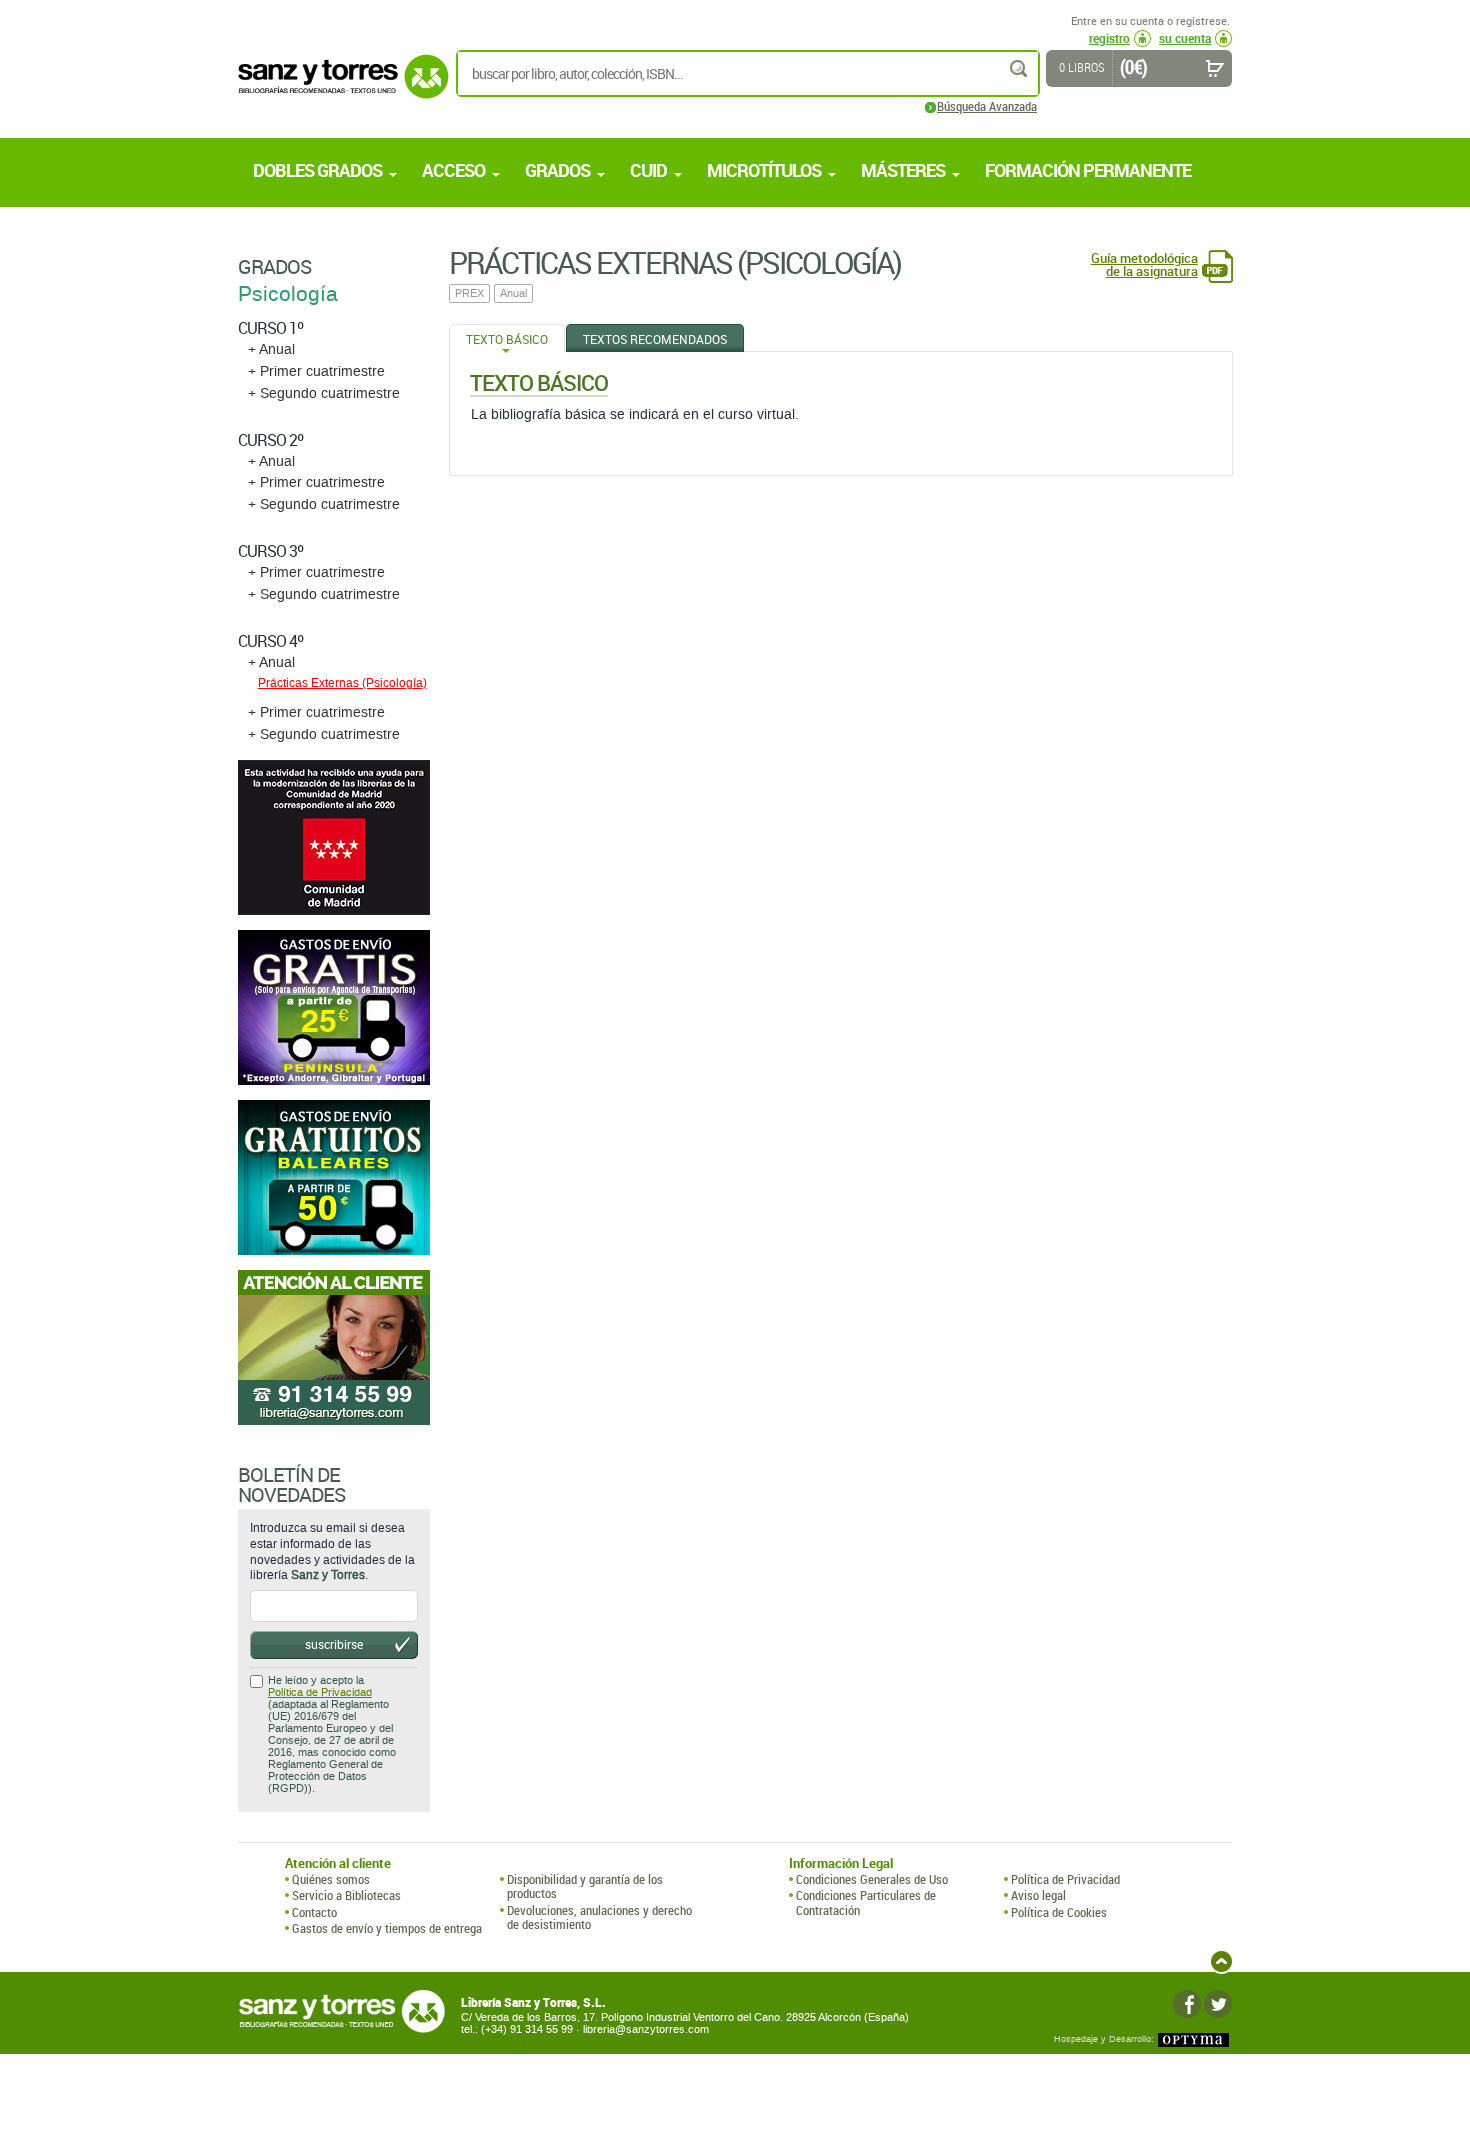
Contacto (314, 1912)
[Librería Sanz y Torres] (338, 87)
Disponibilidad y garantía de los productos (585, 1886)
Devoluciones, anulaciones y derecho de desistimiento (599, 1917)
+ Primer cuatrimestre (316, 371)
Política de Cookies (1059, 1912)
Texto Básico (507, 339)
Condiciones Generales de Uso (872, 1879)
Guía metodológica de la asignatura (1144, 265)
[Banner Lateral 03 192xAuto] (334, 1347)
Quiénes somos (331, 1879)
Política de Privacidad (320, 1692)
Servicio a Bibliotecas (346, 1895)
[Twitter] (1218, 2004)
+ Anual (271, 349)
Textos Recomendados (655, 339)
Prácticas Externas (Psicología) (342, 683)
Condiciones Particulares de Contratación (866, 1902)
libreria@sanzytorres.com (646, 2029)
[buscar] (1020, 68)
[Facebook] (1187, 2004)
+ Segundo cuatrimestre (324, 393)
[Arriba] (1221, 1961)
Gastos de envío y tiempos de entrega (387, 1928)
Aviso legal (1038, 1895)
